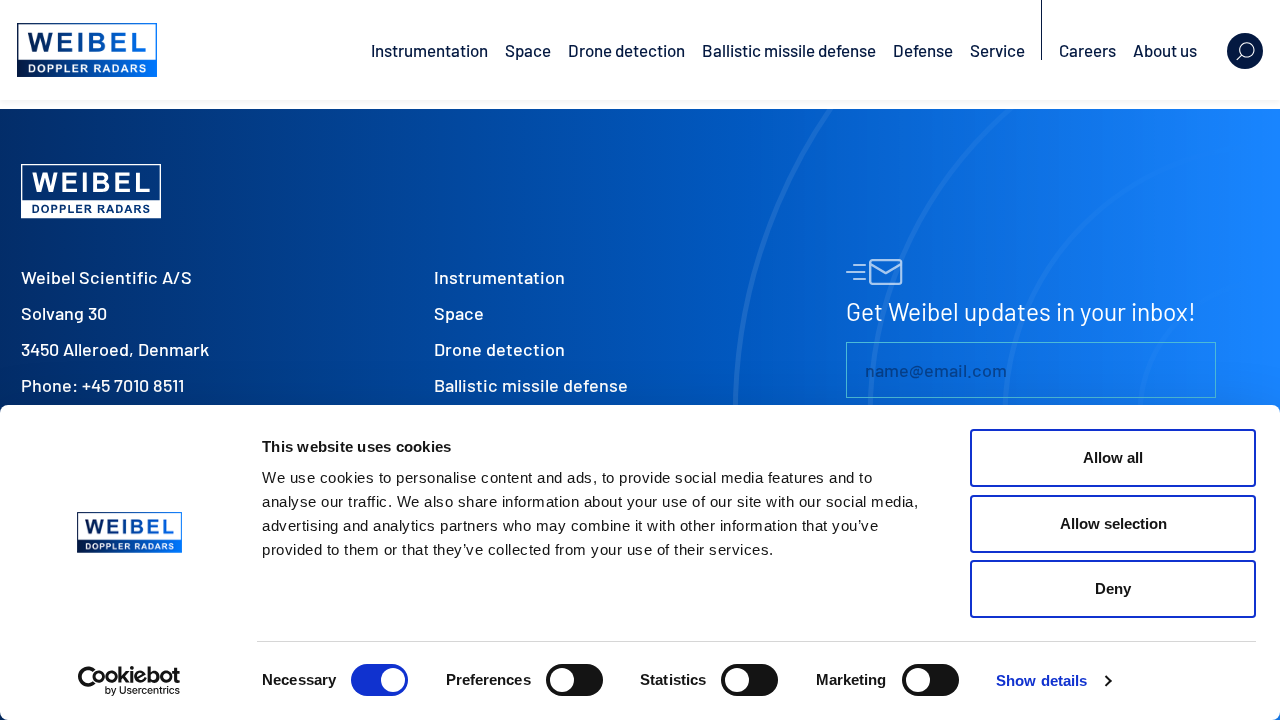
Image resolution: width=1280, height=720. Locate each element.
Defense (923, 50)
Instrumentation (429, 50)
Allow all (1113, 457)
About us (1165, 50)
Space (528, 50)
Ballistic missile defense (789, 50)
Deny (1113, 588)
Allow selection (1113, 523)
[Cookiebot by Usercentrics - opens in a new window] (129, 681)
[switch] (574, 680)
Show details (1041, 680)
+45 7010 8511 (133, 385)
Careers (1087, 50)
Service (997, 50)
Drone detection (626, 50)
